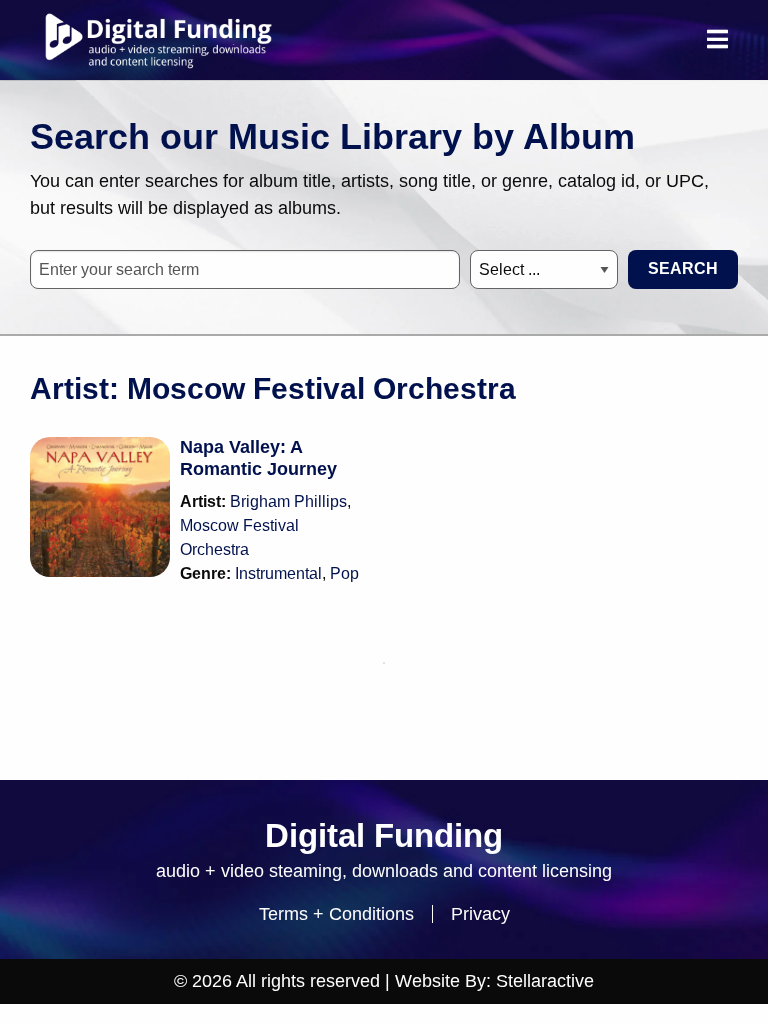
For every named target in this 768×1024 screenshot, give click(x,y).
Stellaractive (545, 981)
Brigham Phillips (288, 501)
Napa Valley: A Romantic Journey (258, 458)
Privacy (480, 914)
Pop (344, 573)
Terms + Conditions (336, 914)
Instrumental (278, 573)
